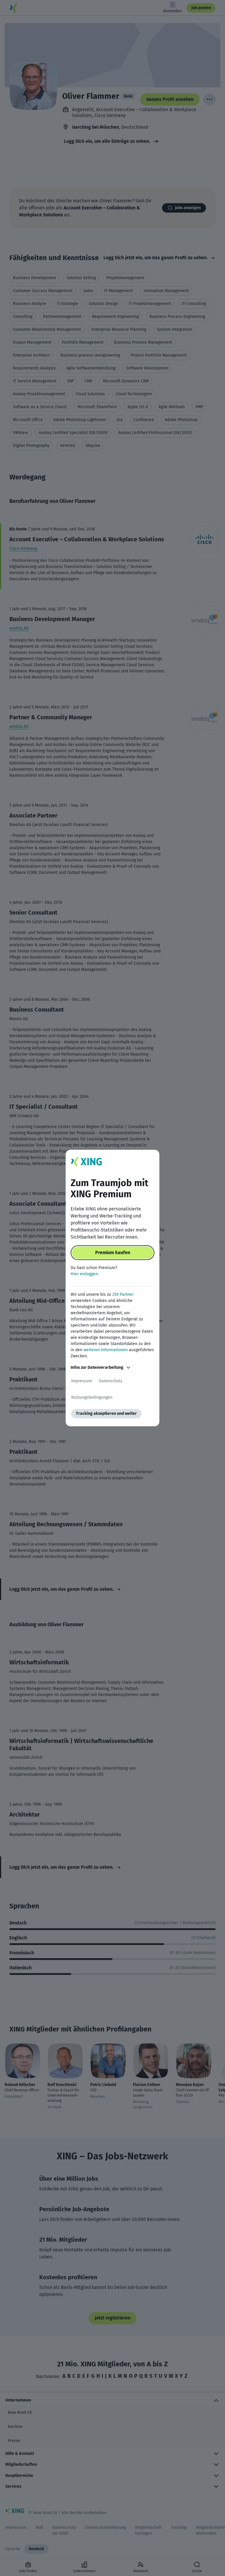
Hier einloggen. (85, 1274)
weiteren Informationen (106, 1350)
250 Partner (123, 1294)
